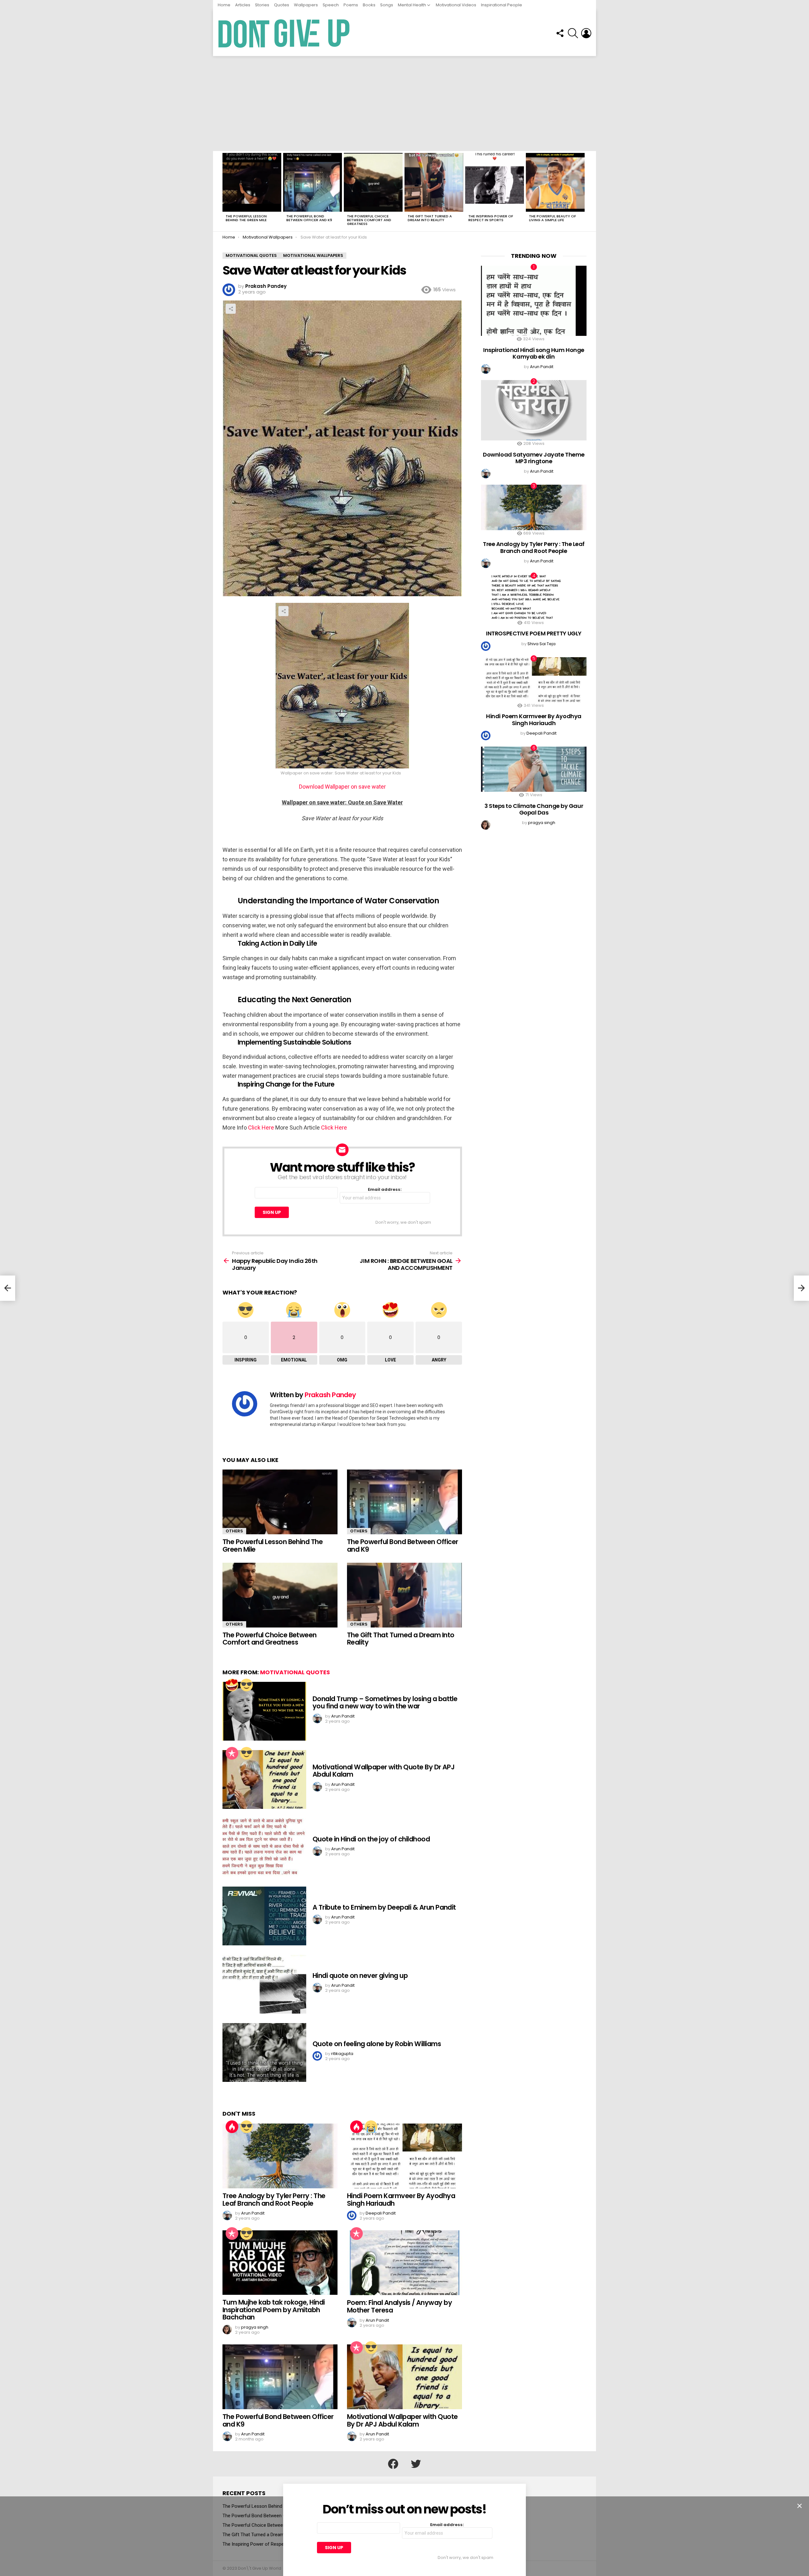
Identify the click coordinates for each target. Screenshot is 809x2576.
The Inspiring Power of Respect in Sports (491, 218)
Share (231, 309)
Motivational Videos (456, 5)
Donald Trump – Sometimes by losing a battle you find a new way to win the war (385, 1703)
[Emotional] (371, 2127)
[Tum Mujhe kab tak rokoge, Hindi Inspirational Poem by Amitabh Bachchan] (280, 2263)
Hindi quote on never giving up (360, 1976)
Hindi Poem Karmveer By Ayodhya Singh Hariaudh (401, 2200)
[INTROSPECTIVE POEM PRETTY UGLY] (534, 597)
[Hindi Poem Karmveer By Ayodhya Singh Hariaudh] (404, 2156)
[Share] (342, 686)
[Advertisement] (404, 104)
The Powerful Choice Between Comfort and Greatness (369, 220)
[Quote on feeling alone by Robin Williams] (264, 2052)
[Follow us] (560, 33)
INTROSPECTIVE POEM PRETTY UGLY (534, 633)
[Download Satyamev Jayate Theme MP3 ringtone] (534, 410)
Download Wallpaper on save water (342, 787)
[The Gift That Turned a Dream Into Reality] (434, 182)
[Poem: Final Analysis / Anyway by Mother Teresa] (404, 2263)
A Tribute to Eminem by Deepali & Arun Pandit (384, 1907)
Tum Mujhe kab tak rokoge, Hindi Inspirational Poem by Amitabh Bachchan (274, 2310)
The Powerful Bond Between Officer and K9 (309, 218)
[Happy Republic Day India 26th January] (8, 1288)
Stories (262, 5)
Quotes (282, 5)
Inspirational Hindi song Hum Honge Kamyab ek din (534, 353)
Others (234, 1531)
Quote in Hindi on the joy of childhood (371, 1839)
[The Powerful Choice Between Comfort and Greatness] (373, 182)
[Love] (232, 1685)
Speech (331, 5)
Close (800, 2506)
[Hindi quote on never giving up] (264, 1984)
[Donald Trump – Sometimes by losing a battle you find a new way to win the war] (264, 1711)
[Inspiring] (246, 1685)
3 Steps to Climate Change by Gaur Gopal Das (534, 809)
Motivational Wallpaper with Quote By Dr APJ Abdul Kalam (383, 1771)
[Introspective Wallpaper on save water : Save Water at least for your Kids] (342, 834)
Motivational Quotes (295, 1672)
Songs (387, 5)
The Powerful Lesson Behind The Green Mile (246, 218)
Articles (243, 5)
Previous (226, 191)
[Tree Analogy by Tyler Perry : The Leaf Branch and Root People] (280, 2156)
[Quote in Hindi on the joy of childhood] (264, 1848)
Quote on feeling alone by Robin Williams (377, 2044)
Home (224, 5)
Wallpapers (306, 5)
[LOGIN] (586, 33)
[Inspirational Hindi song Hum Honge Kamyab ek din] (534, 301)
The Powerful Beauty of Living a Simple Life (553, 218)
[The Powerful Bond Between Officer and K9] (313, 182)
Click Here (260, 1127)
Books (369, 5)
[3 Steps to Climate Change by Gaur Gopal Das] (534, 769)
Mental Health (412, 5)
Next (583, 191)
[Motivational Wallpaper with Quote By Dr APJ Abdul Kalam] (264, 1779)
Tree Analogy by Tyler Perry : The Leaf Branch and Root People (274, 2200)
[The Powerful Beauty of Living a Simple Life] (555, 182)
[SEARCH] (573, 33)
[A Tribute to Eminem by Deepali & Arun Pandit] (264, 1916)
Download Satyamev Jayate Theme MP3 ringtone (534, 458)
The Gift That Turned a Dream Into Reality (430, 218)
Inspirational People (502, 5)
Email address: (385, 1190)
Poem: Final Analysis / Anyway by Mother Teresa (399, 2306)
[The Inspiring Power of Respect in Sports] (495, 182)
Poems (351, 5)
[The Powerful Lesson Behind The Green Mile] (252, 182)
